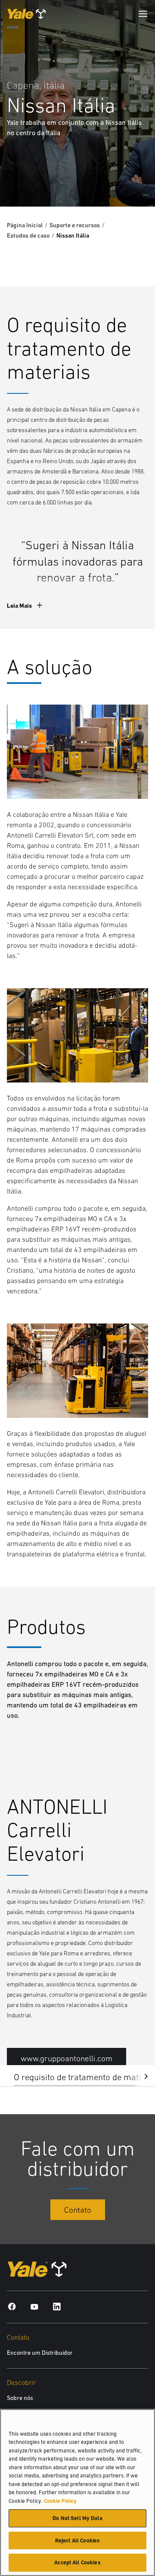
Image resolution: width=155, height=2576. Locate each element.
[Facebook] (12, 2306)
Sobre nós (20, 2398)
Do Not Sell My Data (77, 2518)
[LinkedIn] (57, 2306)
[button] (139, 2076)
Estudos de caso (28, 235)
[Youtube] (34, 2306)
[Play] (128, 180)
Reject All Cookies (77, 2540)
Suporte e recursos (75, 225)
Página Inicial (25, 225)
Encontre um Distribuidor (40, 2353)
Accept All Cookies (77, 2562)
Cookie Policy (60, 2501)
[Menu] (143, 14)
